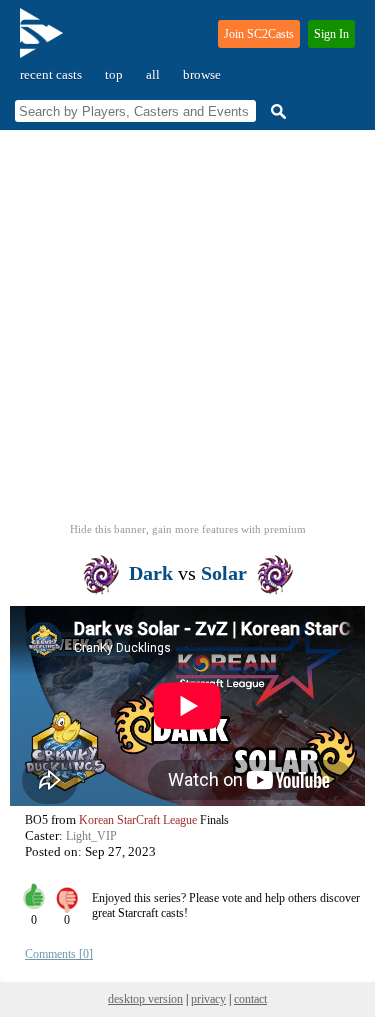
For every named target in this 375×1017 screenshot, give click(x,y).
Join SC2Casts (259, 34)
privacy (208, 999)
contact (250, 999)
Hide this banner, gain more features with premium (188, 529)
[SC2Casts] (44, 41)
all (153, 74)
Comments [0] (59, 954)
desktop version (145, 999)
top (114, 74)
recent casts (51, 74)
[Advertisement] (187, 332)
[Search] (276, 111)
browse (202, 74)
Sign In (331, 34)
